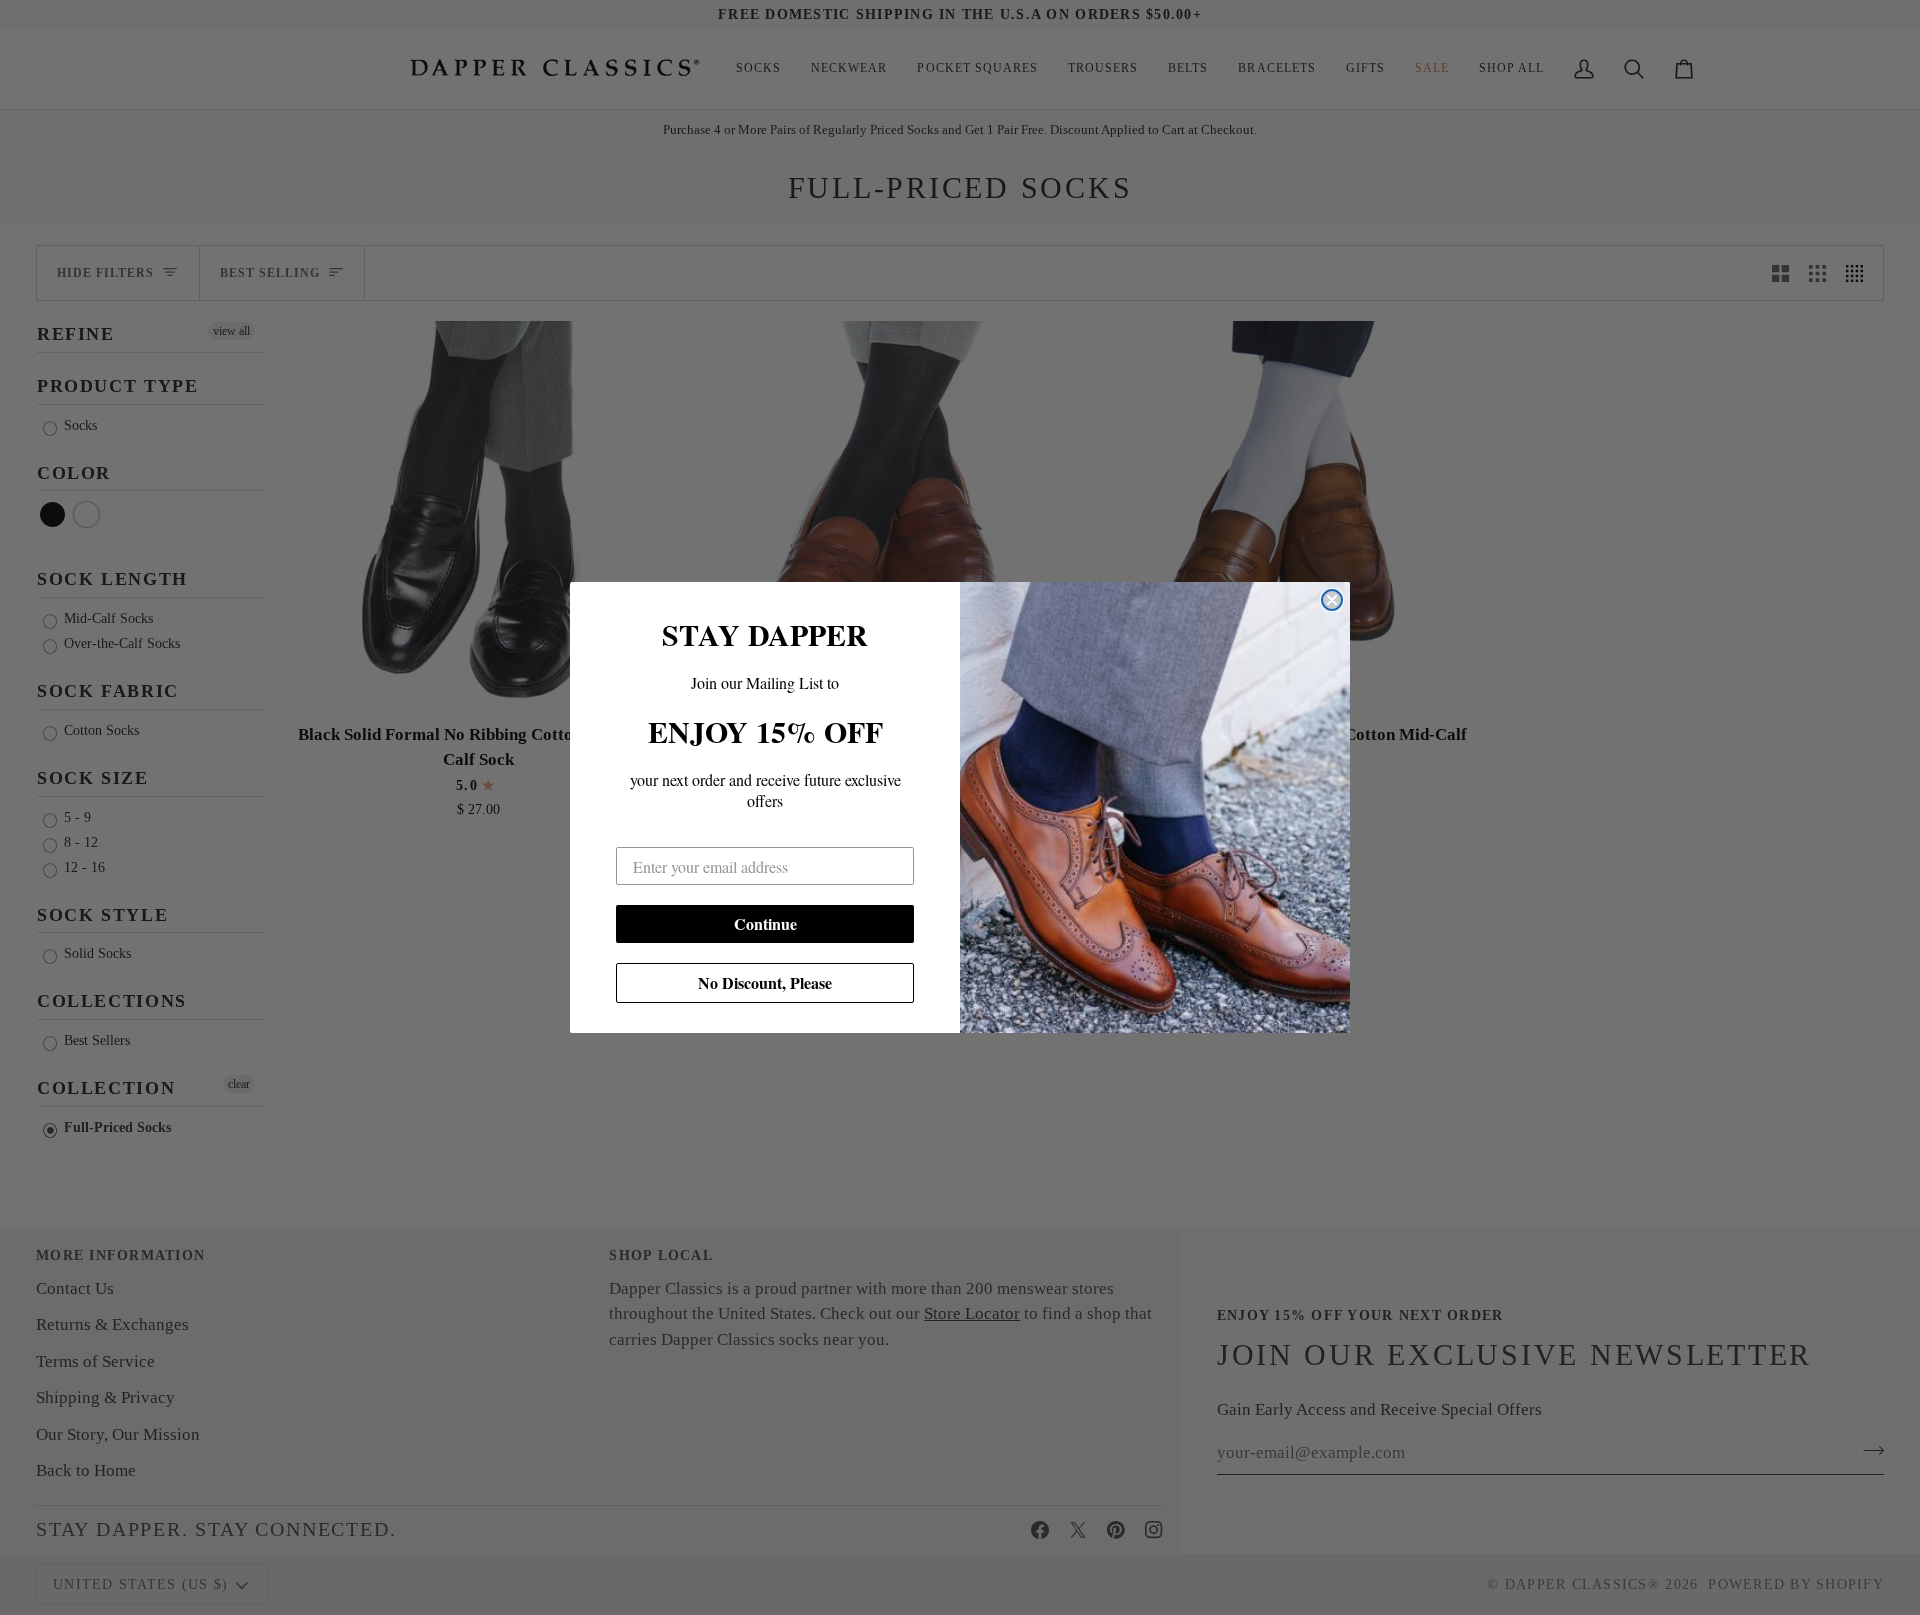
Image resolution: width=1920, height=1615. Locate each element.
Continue (765, 923)
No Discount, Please (765, 982)
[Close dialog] (1332, 600)
